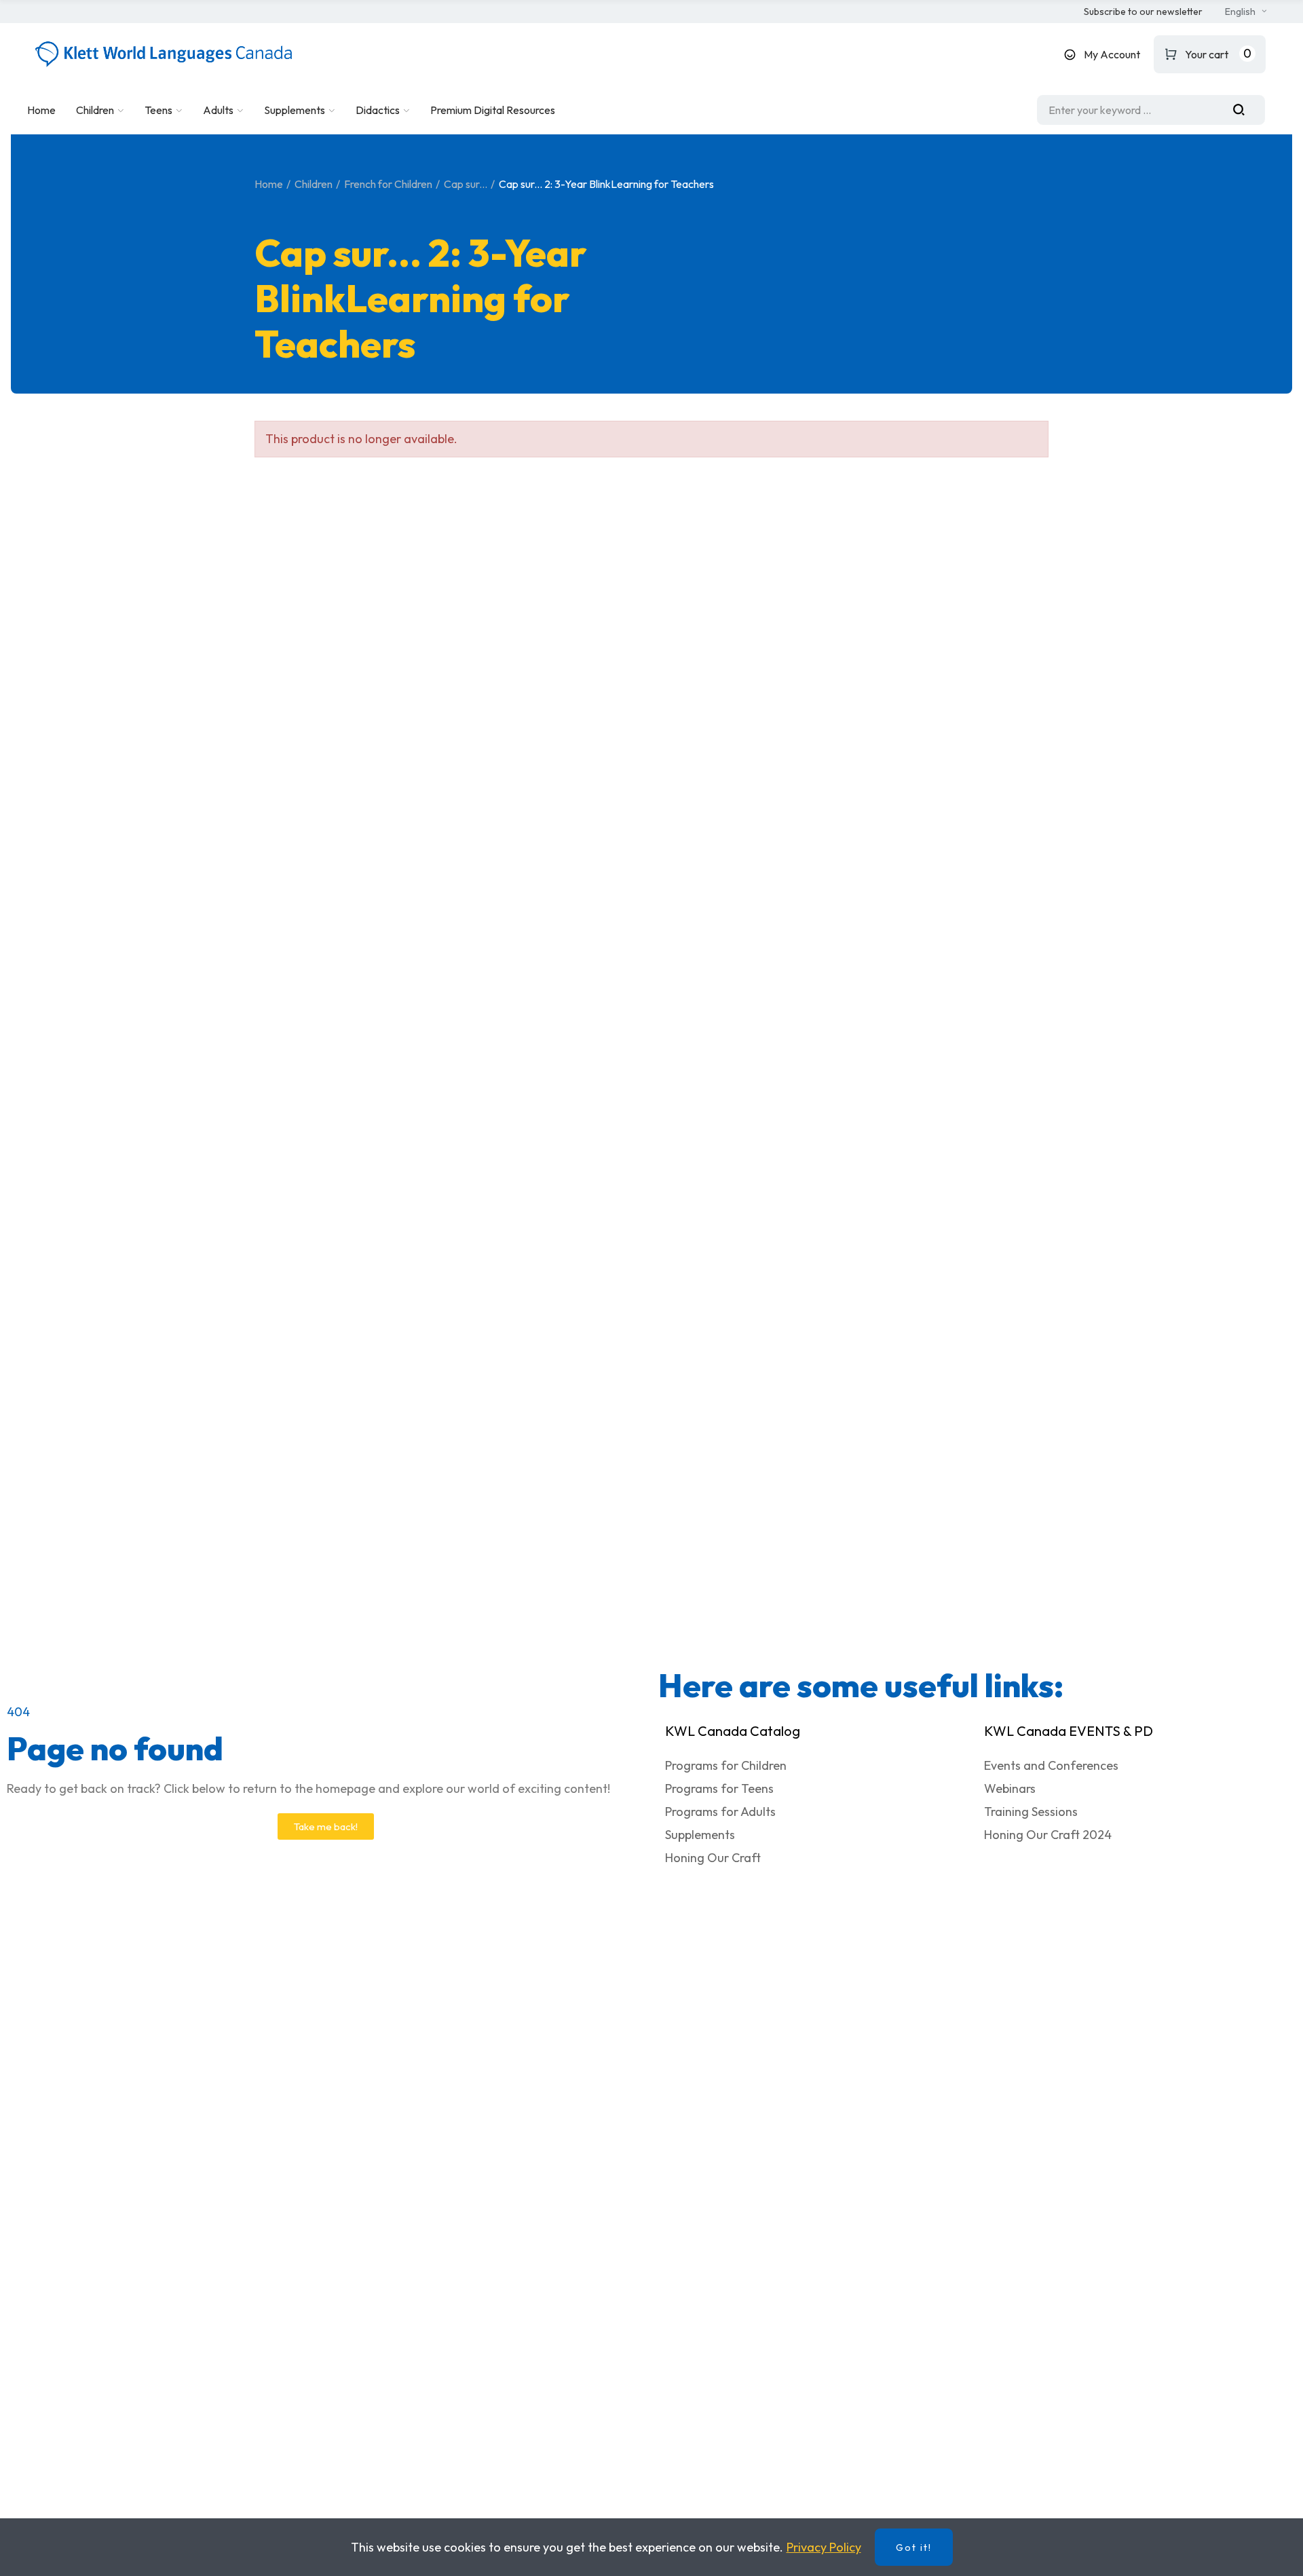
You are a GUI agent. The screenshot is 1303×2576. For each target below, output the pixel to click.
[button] (1143, 12)
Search (1244, 110)
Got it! (914, 2547)
